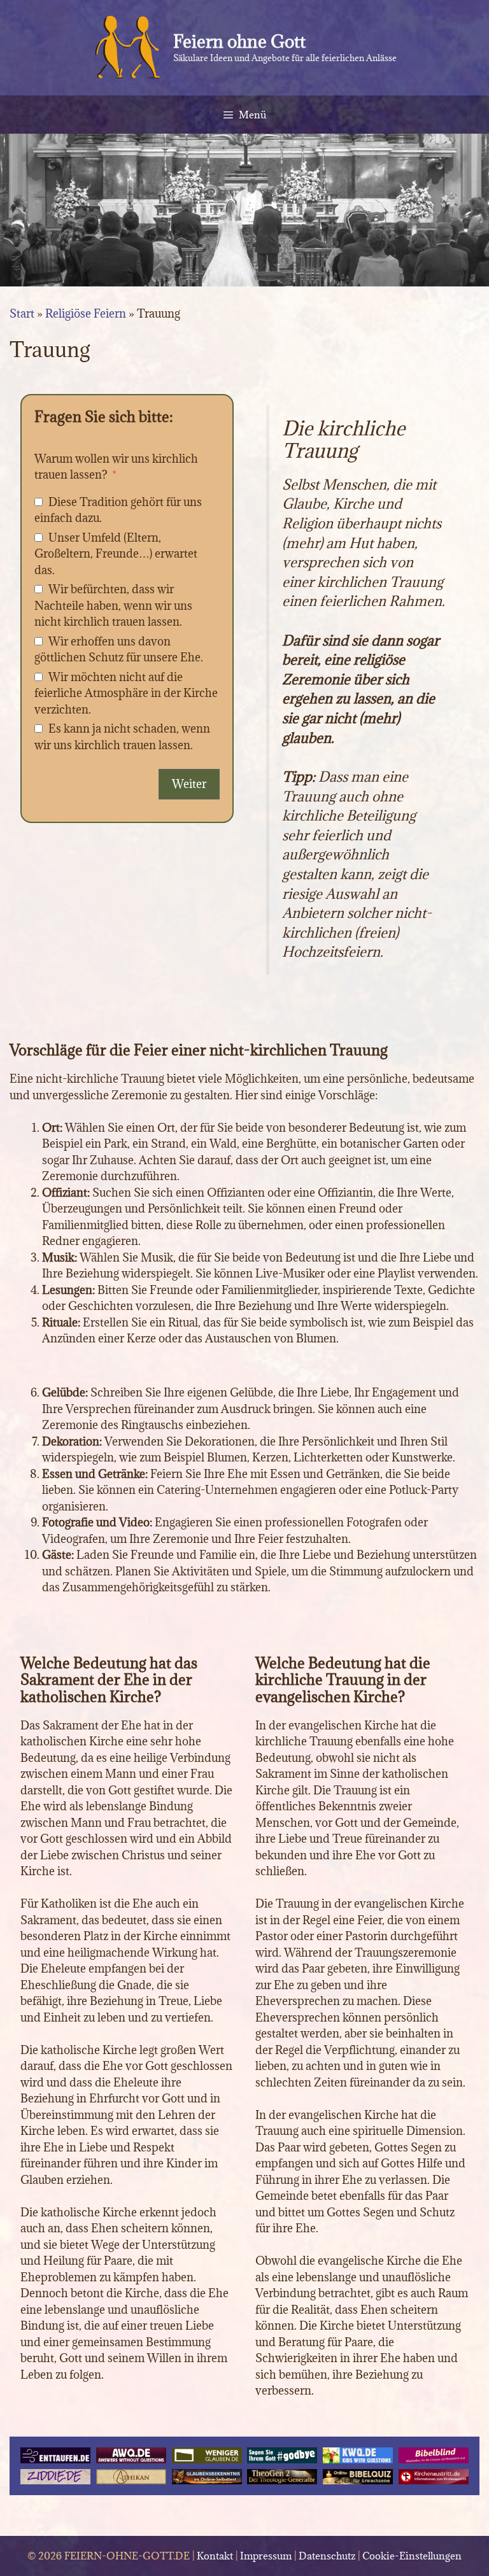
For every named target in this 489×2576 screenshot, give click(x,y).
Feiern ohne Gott (239, 41)
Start (22, 313)
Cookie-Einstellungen (412, 2556)
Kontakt (215, 2556)
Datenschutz (327, 2556)
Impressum (266, 2556)
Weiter (189, 784)
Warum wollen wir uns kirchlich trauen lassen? (116, 467)
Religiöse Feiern (86, 313)
